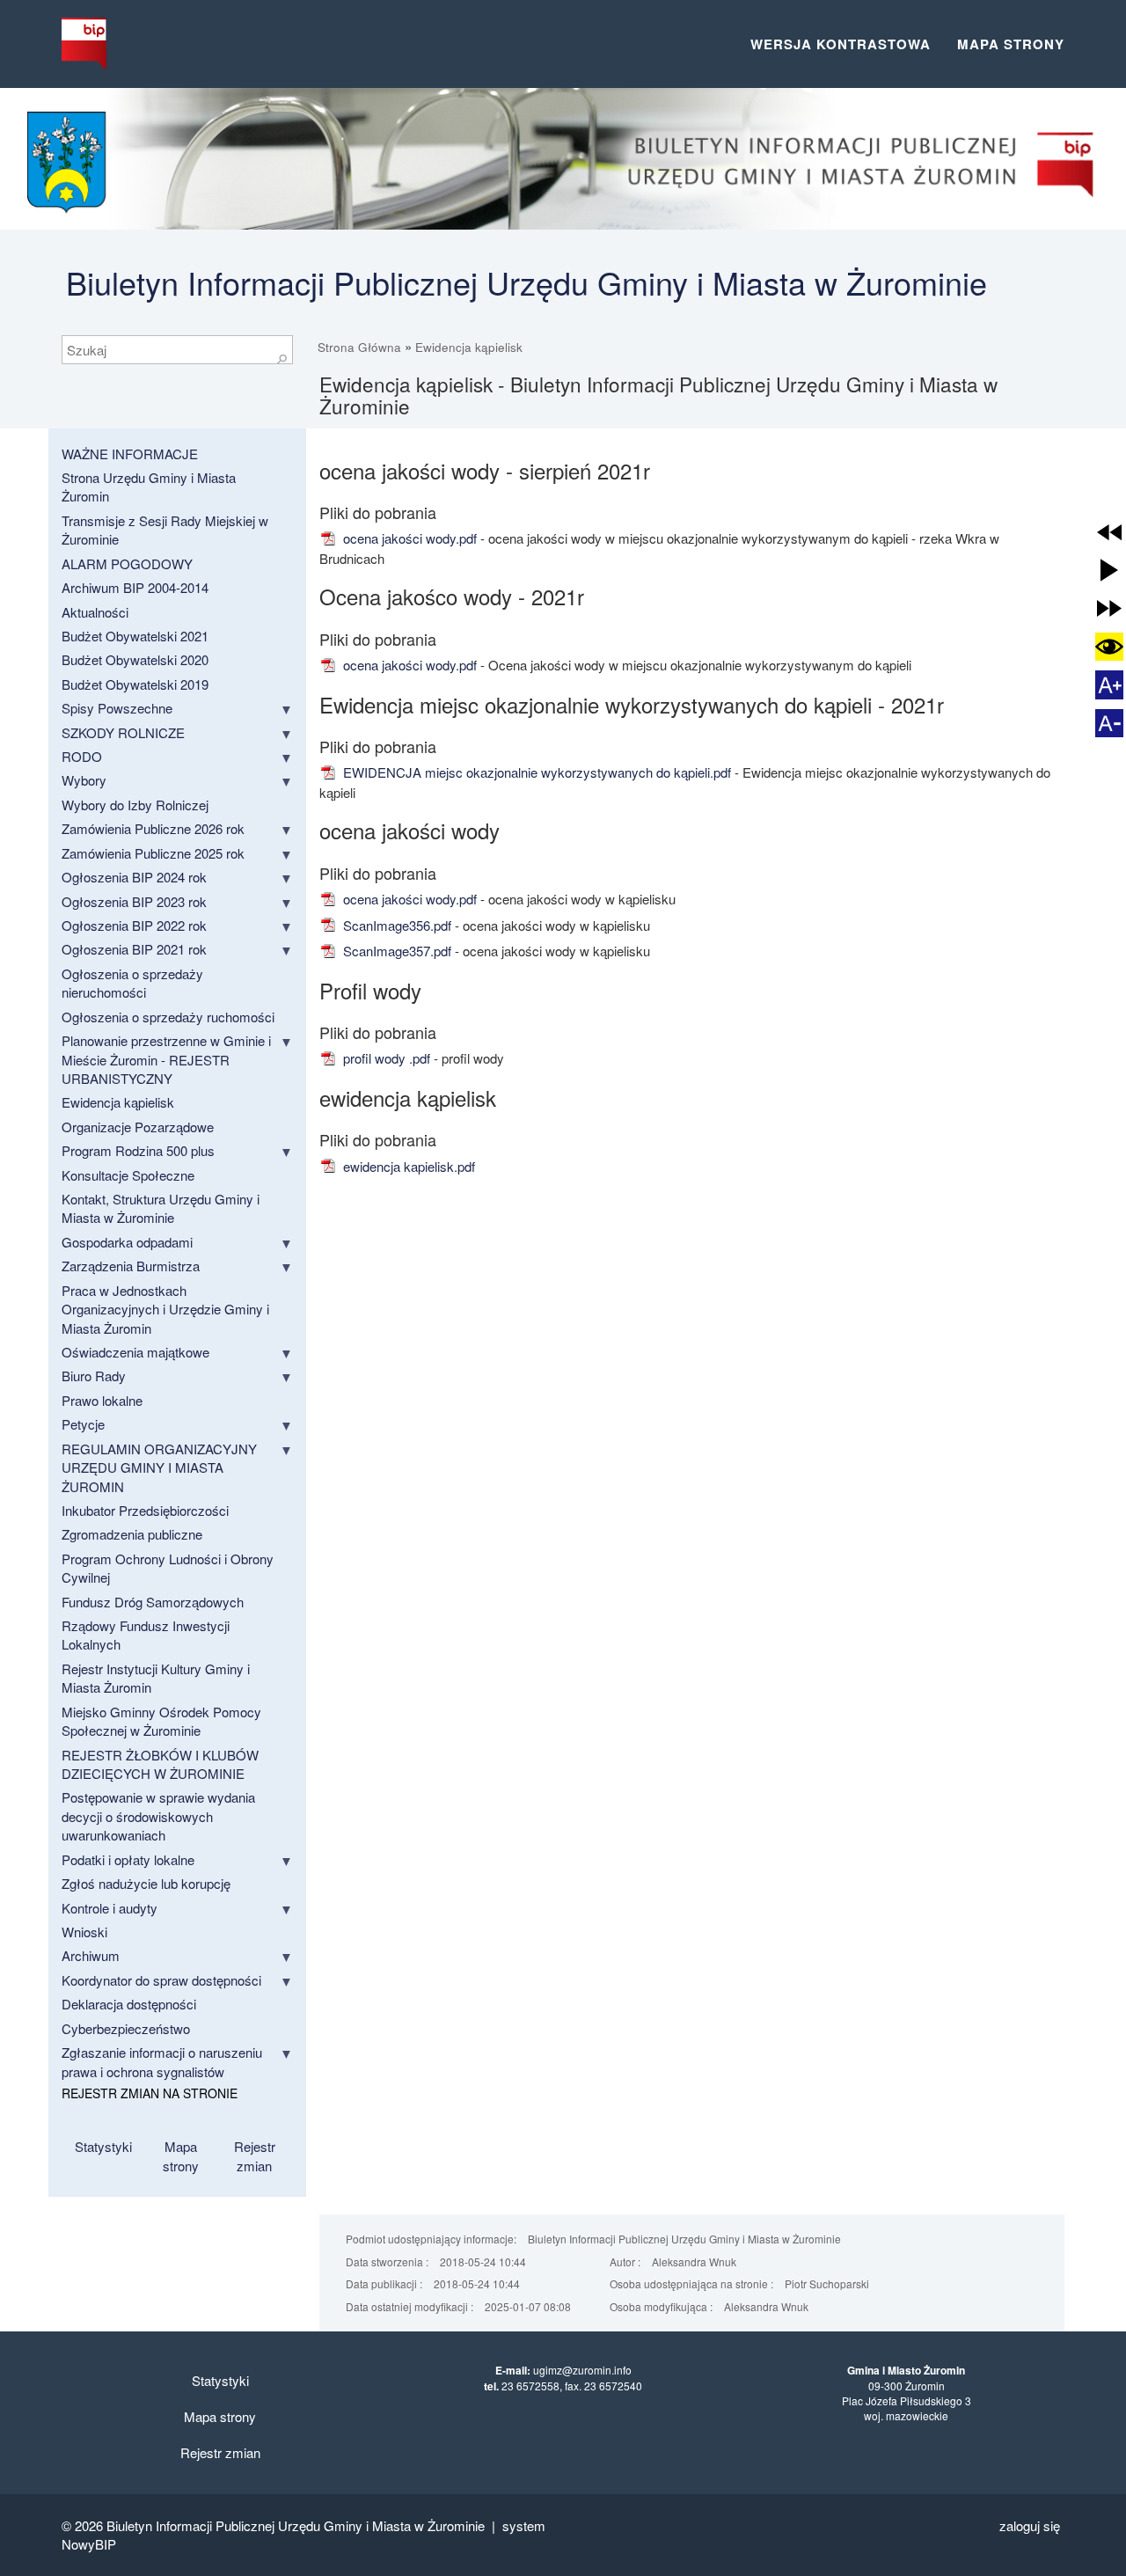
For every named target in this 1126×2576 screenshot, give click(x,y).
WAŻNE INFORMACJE (130, 454)
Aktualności (95, 612)
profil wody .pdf (385, 1058)
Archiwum (91, 1955)
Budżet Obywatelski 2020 (135, 659)
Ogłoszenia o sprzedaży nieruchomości (132, 983)
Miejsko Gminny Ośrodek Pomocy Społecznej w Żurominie (161, 1721)
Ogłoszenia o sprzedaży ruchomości (168, 1017)
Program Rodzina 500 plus (138, 1150)
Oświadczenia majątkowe (135, 1352)
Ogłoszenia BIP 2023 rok (134, 901)
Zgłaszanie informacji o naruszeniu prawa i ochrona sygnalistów (162, 2061)
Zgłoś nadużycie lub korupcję (146, 1883)
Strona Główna (359, 347)
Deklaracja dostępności (129, 2004)
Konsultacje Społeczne (128, 1175)
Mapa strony (1011, 44)
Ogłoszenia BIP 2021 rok (134, 949)
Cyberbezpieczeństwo (126, 2028)
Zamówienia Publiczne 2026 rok (153, 828)
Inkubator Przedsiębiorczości (145, 1510)
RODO (82, 756)
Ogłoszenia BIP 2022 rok (134, 925)
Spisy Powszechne (117, 708)
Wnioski (84, 1932)
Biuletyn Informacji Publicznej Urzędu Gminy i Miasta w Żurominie (526, 282)
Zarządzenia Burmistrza (131, 1266)
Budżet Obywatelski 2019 (135, 684)
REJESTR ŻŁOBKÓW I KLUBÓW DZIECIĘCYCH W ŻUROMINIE (160, 1764)
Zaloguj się (1030, 2525)
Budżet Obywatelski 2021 (135, 636)
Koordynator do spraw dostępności (161, 1980)
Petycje (83, 1424)
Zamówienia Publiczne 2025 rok (153, 853)
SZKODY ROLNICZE (123, 732)
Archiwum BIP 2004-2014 (135, 587)
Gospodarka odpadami (127, 1242)
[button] (1109, 532)
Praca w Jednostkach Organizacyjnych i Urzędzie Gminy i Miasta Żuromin (165, 1309)
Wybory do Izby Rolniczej (135, 805)
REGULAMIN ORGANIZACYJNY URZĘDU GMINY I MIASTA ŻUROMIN (159, 1467)
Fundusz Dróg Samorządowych (153, 1602)
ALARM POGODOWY (127, 563)
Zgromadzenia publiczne (132, 1534)
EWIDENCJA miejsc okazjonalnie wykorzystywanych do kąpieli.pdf (535, 772)
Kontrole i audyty (110, 1908)
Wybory (84, 780)
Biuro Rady (94, 1376)
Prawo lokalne (102, 1400)
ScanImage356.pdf (395, 925)
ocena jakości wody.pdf (408, 538)
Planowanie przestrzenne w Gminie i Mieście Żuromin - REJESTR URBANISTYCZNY (166, 1059)
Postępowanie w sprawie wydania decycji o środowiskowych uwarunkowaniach (158, 1816)
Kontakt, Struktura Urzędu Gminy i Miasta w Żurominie (161, 1208)
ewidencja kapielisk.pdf (407, 1166)
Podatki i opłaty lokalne (128, 1859)
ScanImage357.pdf (395, 951)
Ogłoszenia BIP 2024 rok (134, 877)
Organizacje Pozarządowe (138, 1127)
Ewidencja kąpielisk (469, 347)
